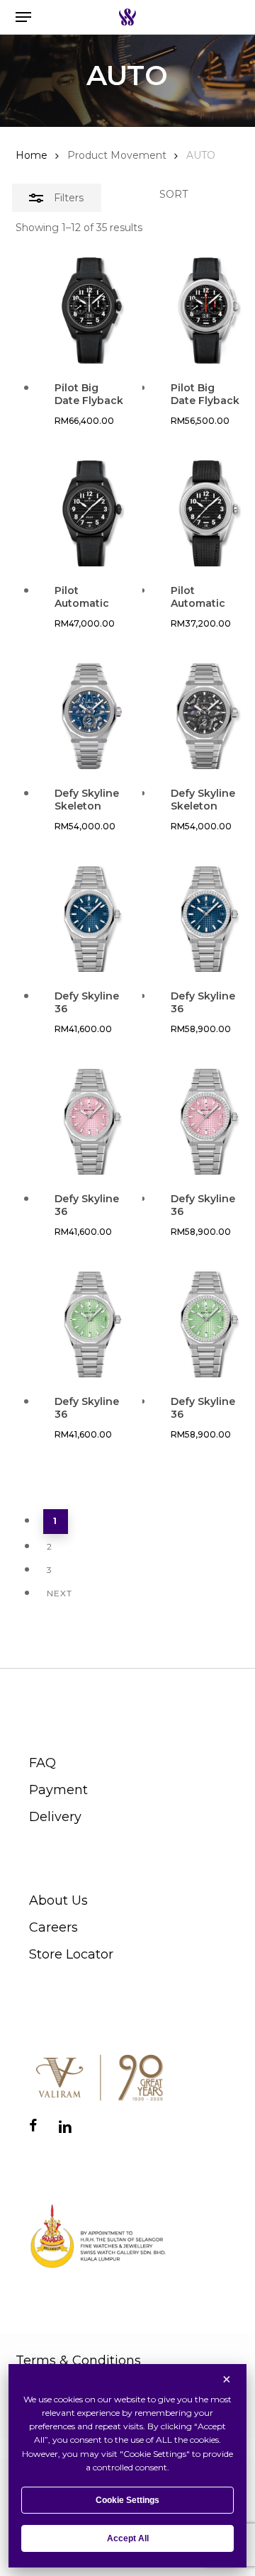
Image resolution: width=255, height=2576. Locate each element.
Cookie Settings (127, 2500)
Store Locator (71, 1954)
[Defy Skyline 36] (90, 919)
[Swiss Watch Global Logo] (127, 17)
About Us (58, 1900)
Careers (53, 1927)
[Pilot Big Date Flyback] (90, 310)
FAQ (42, 1763)
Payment (58, 1790)
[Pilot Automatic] (90, 513)
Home (32, 155)
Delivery (55, 1817)
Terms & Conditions (78, 2361)
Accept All (128, 2538)
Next (59, 1593)
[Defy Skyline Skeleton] (90, 716)
